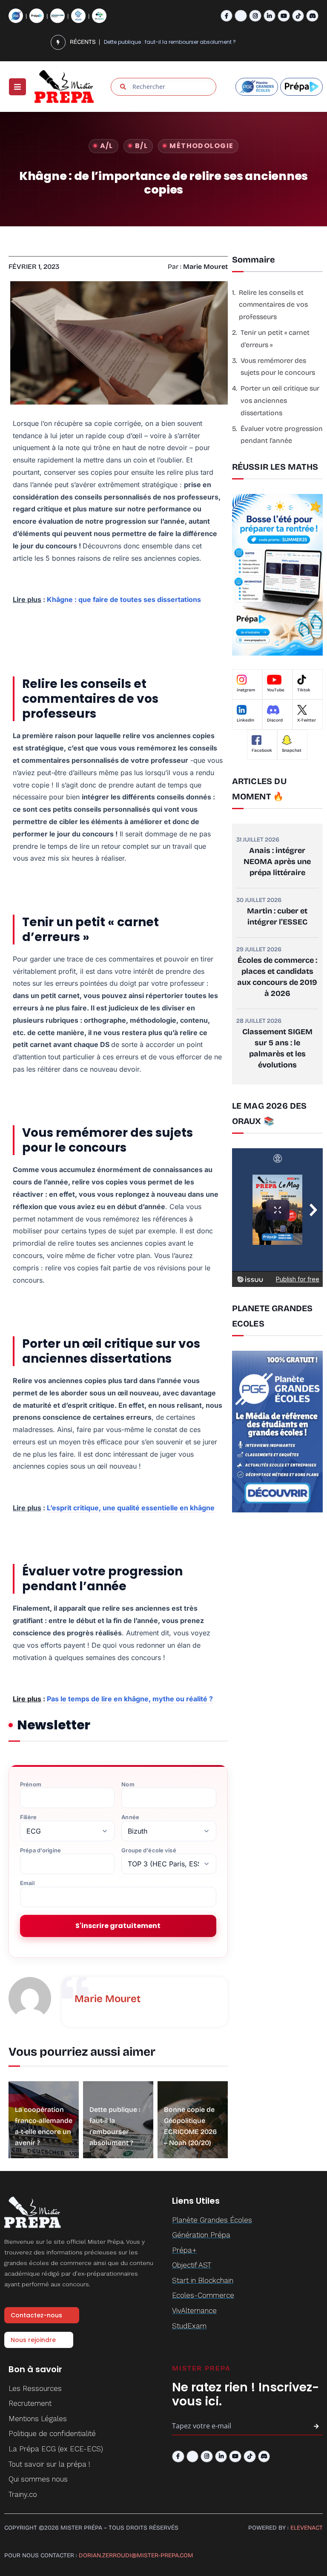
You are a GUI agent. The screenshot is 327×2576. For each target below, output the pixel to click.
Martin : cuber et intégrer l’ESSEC (277, 916)
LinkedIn (245, 720)
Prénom (31, 1784)
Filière (28, 1817)
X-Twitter (307, 720)
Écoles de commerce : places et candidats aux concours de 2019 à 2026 (277, 977)
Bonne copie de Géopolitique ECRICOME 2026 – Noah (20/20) (183, 42)
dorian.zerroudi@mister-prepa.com (136, 2555)
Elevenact (307, 2528)
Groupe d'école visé (149, 1850)
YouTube (276, 690)
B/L (141, 146)
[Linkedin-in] (270, 16)
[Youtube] (284, 16)
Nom (128, 1784)
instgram (246, 690)
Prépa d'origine (40, 1850)
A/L (107, 146)
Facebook (262, 750)
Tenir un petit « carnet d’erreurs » (275, 339)
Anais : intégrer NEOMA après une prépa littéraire (277, 862)
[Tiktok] (298, 16)
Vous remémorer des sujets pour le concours (278, 367)
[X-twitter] (241, 16)
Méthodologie (201, 146)
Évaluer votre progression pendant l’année (282, 435)
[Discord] (312, 16)
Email (27, 1883)
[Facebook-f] (227, 16)
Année (130, 1817)
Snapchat (292, 750)
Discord (275, 720)
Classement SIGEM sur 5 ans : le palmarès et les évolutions (277, 1048)
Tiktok (304, 690)
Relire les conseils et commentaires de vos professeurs (273, 305)
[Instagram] (255, 16)
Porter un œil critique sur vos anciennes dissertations (280, 401)
